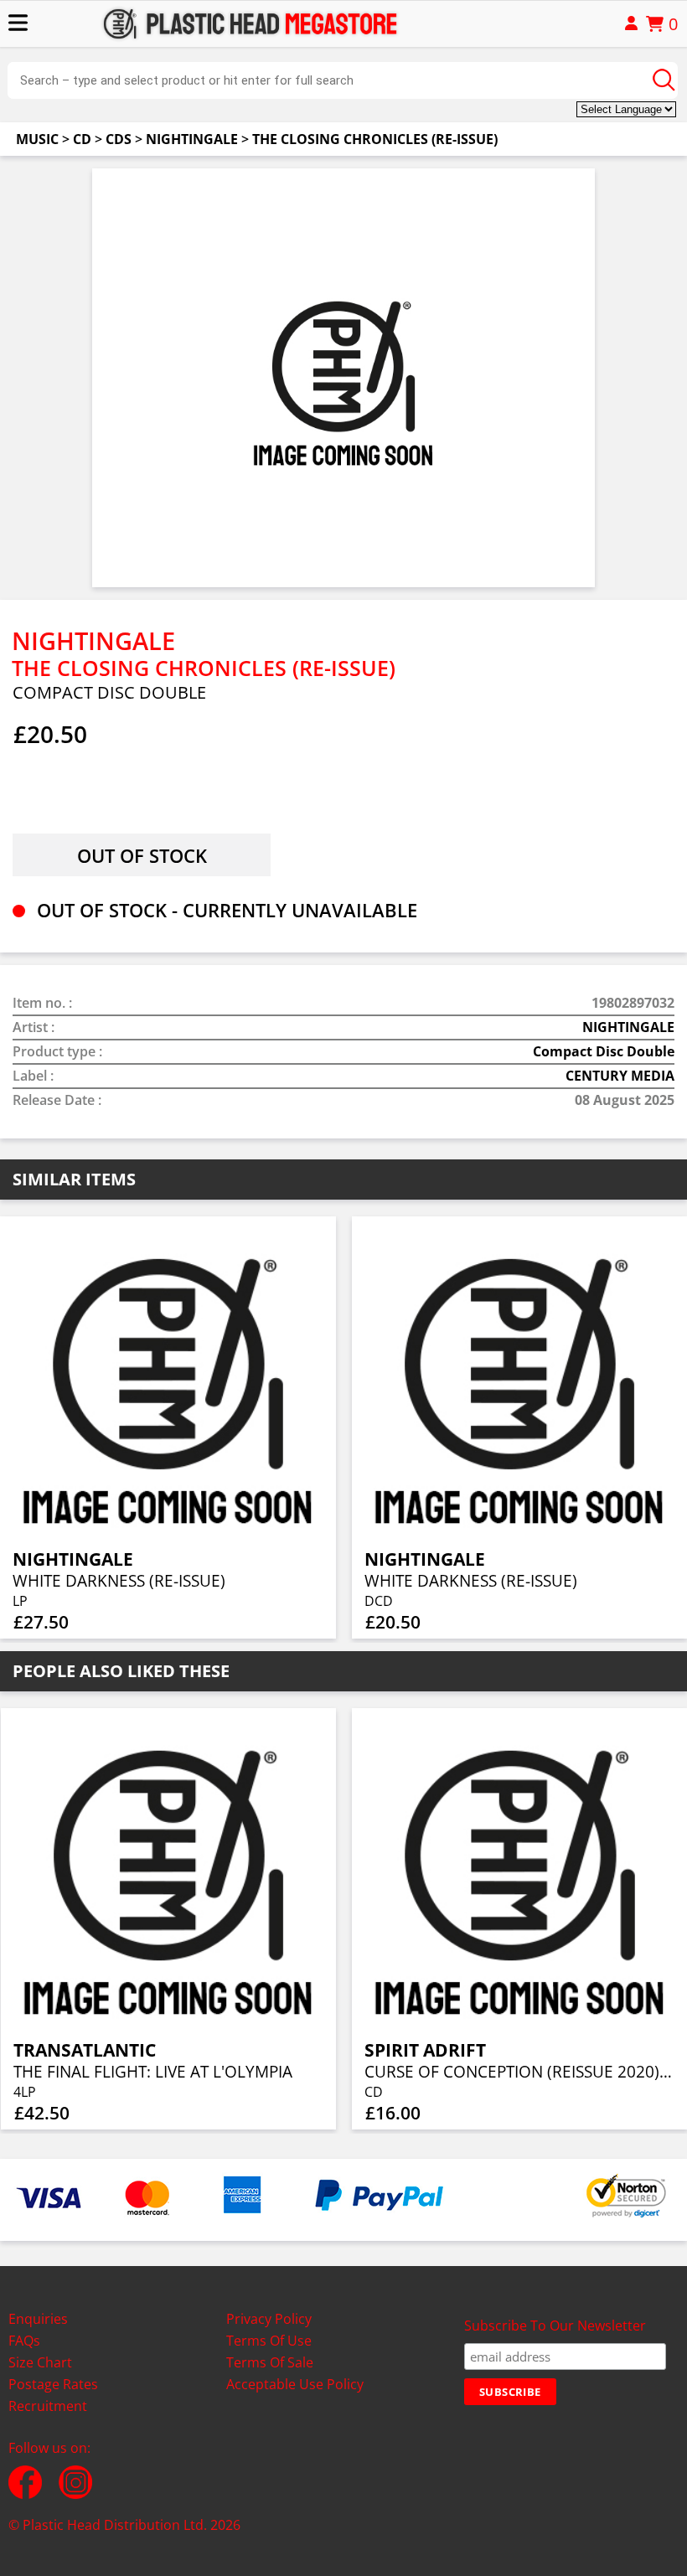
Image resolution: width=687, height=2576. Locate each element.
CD (82, 139)
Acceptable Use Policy (295, 2384)
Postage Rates (53, 2384)
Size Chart (40, 2362)
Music (37, 139)
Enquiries (38, 2319)
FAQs (24, 2341)
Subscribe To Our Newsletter (555, 2326)
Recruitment (48, 2406)
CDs (119, 139)
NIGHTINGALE (192, 139)
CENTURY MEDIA (620, 1076)
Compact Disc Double (604, 1051)
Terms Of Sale (270, 2362)
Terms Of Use (269, 2341)
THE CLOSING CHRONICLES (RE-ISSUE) (375, 139)
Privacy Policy (269, 2319)
